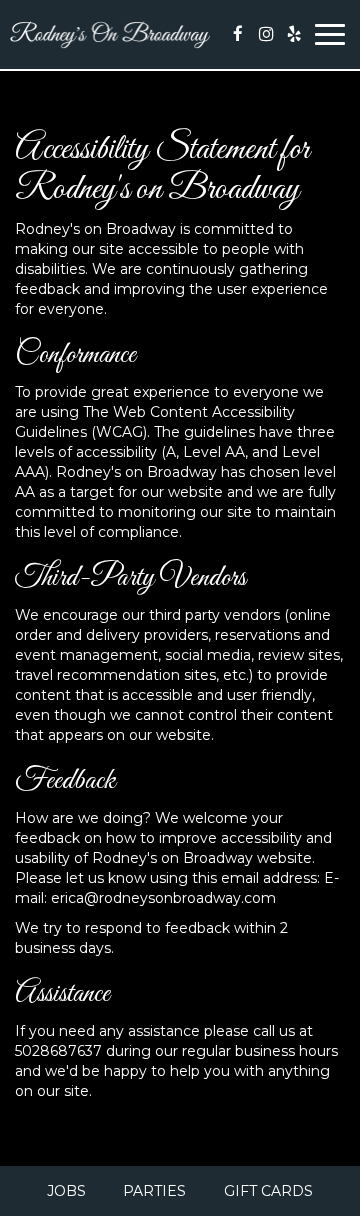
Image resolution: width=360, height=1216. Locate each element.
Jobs (66, 1191)
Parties (154, 1191)
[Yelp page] (294, 34)
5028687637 (58, 1051)
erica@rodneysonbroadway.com (163, 898)
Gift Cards (268, 1191)
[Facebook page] (238, 34)
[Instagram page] (266, 34)
